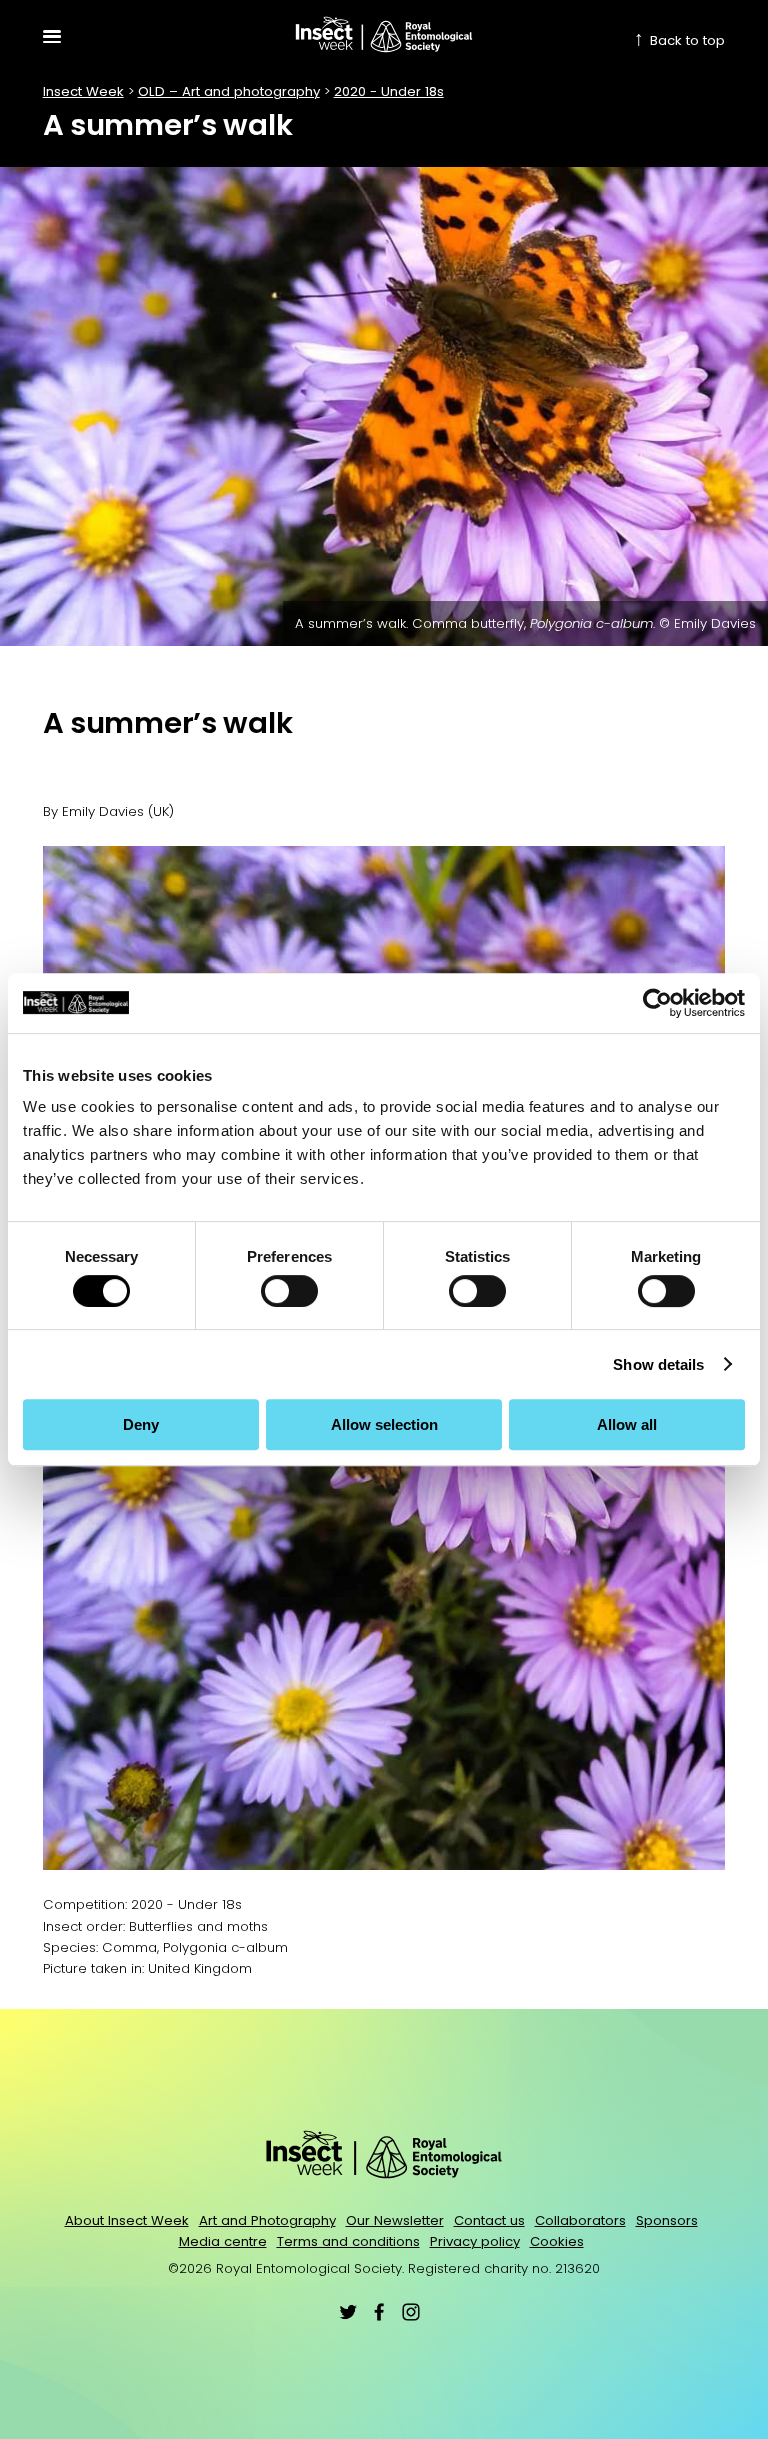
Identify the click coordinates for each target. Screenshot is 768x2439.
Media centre (223, 2241)
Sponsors (667, 2220)
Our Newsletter (395, 2220)
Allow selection (384, 1424)
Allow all (627, 1424)
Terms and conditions (348, 2241)
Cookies (557, 2241)
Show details (658, 1364)
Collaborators (580, 2220)
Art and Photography (267, 2220)
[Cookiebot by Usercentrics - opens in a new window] (657, 1003)
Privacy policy (475, 2241)
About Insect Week (127, 2220)
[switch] (289, 1291)
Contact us (489, 2220)
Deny (141, 1424)
